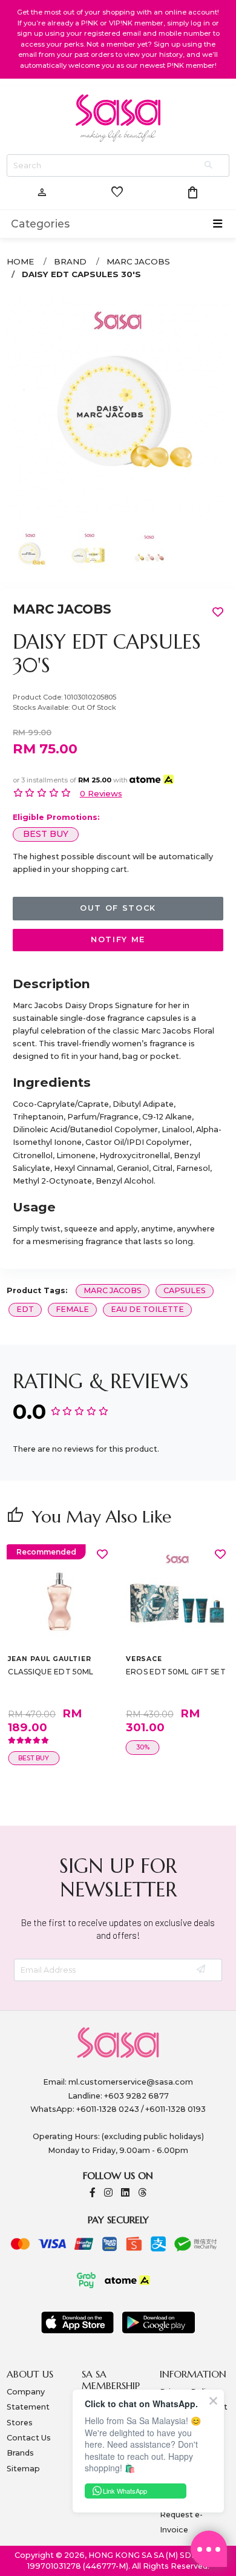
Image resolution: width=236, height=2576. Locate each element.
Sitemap (23, 2469)
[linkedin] (125, 2193)
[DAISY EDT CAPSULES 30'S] (118, 408)
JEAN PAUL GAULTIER (49, 1659)
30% (143, 1747)
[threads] (142, 2193)
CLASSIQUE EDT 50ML (51, 1672)
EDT (25, 1309)
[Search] (209, 166)
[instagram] (108, 2193)
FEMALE (72, 1309)
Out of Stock (118, 908)
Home (20, 261)
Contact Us (29, 2438)
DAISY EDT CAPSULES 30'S (81, 274)
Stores (20, 2423)
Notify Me (118, 939)
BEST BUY (46, 834)
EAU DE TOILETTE (147, 1309)
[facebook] (93, 2193)
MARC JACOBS (138, 261)
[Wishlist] (102, 1554)
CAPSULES (185, 1290)
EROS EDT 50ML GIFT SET (176, 1672)
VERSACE (144, 1659)
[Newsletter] (202, 1970)
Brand (70, 261)
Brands (20, 2453)
